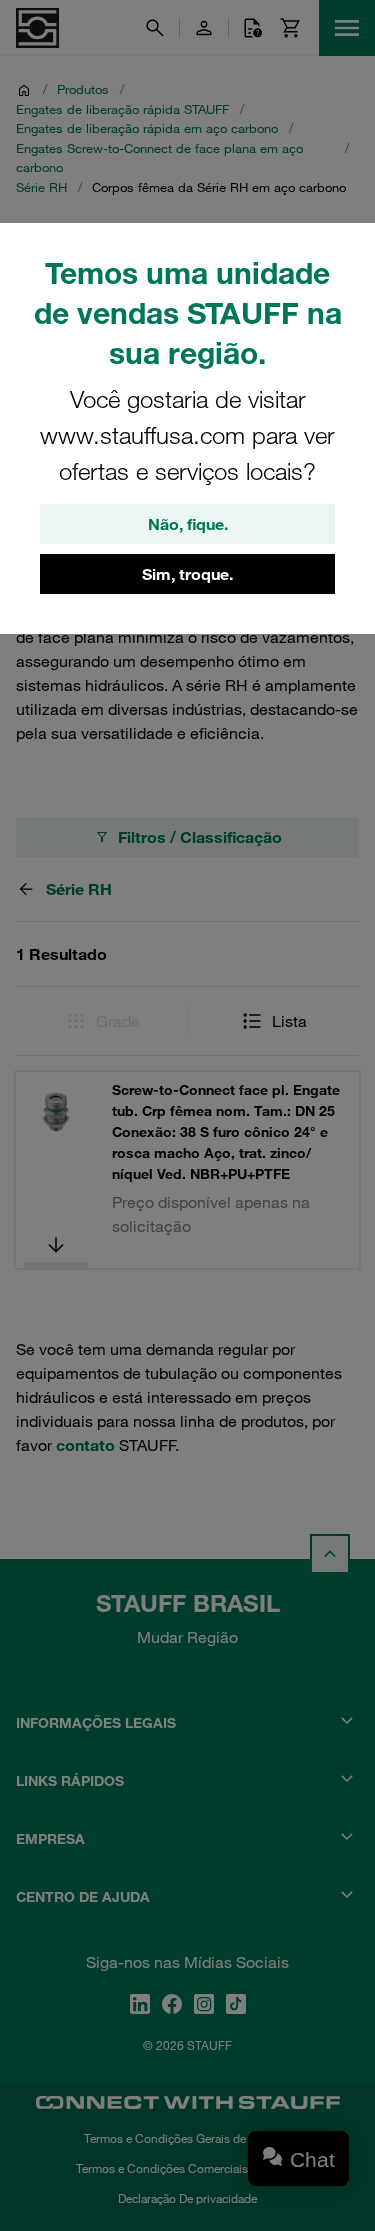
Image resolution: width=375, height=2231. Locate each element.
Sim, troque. (187, 574)
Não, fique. (188, 524)
